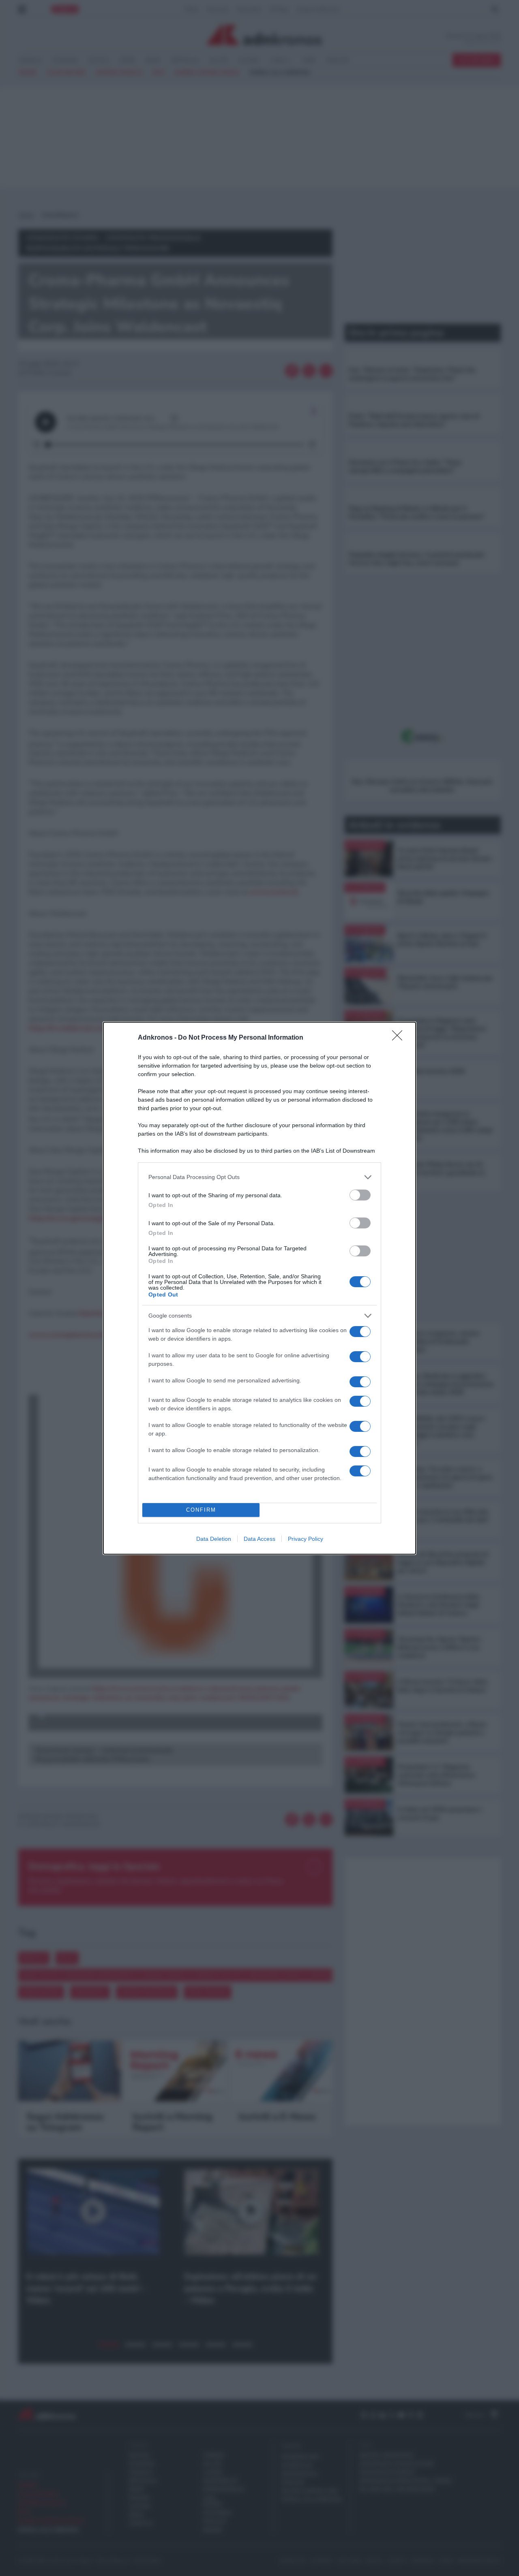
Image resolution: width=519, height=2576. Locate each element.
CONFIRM (201, 1510)
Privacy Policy (306, 1539)
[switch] (360, 1195)
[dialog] (259, 1288)
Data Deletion (214, 1539)
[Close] (400, 1038)
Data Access (259, 1539)
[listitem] (259, 1177)
